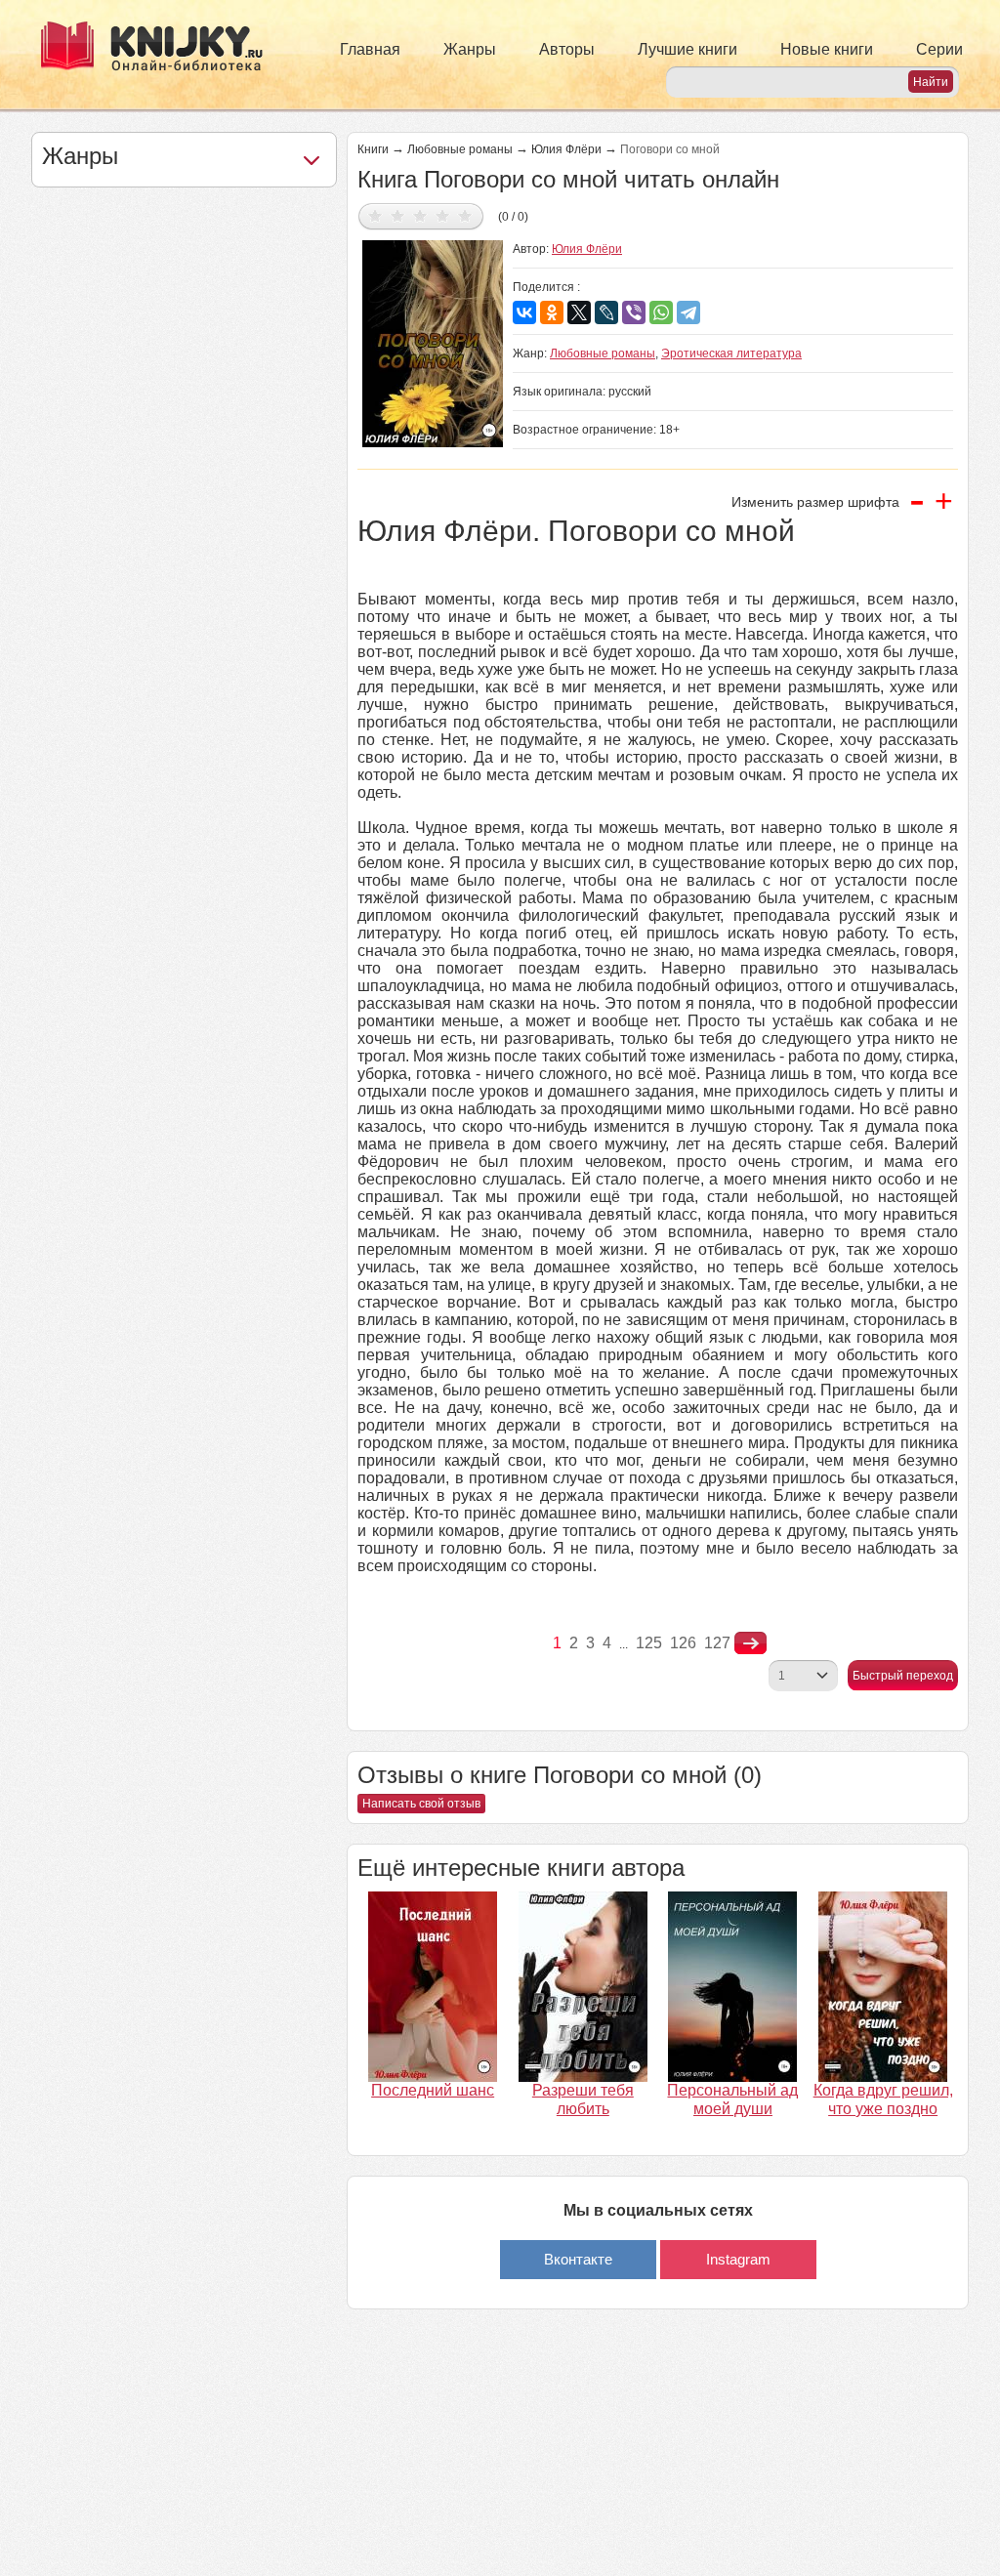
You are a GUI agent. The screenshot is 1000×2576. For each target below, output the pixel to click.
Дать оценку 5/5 (465, 215)
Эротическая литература (731, 353)
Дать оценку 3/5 (420, 215)
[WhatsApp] (661, 312)
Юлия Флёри (566, 149)
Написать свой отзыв (421, 1804)
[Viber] (634, 312)
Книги (373, 149)
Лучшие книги (687, 49)
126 (683, 1643)
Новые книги (827, 49)
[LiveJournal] (606, 312)
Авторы (567, 49)
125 (649, 1643)
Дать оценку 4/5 (443, 215)
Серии (939, 49)
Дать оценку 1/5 (375, 215)
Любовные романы (460, 149)
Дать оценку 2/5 (398, 215)
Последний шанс (433, 2090)
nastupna (750, 1643)
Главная (370, 49)
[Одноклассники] (552, 312)
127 (717, 1643)
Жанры (470, 49)
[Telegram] (688, 312)
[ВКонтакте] (524, 312)
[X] (579, 312)
